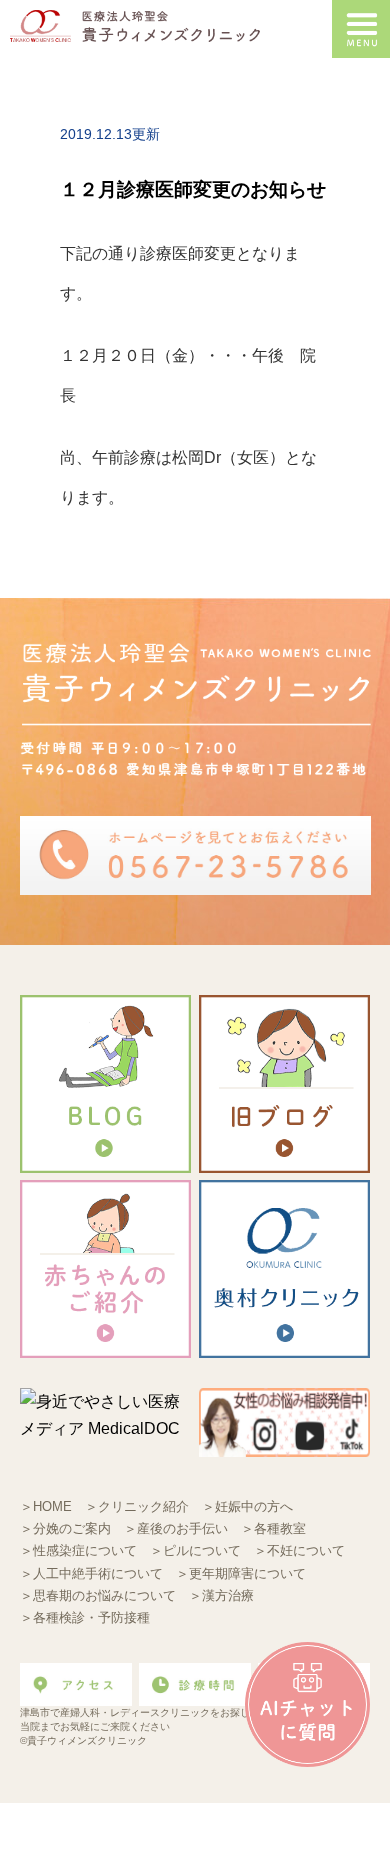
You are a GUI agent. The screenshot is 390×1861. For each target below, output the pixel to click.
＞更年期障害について (241, 1573)
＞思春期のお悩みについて (98, 1595)
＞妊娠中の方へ (247, 1506)
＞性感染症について (78, 1550)
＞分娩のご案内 (65, 1528)
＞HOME (46, 1506)
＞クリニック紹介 (137, 1506)
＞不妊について (299, 1550)
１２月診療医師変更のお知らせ (193, 189)
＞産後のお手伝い (176, 1528)
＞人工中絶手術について (91, 1573)
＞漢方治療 (221, 1595)
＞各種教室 (273, 1528)
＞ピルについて (195, 1550)
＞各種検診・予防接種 (85, 1617)
